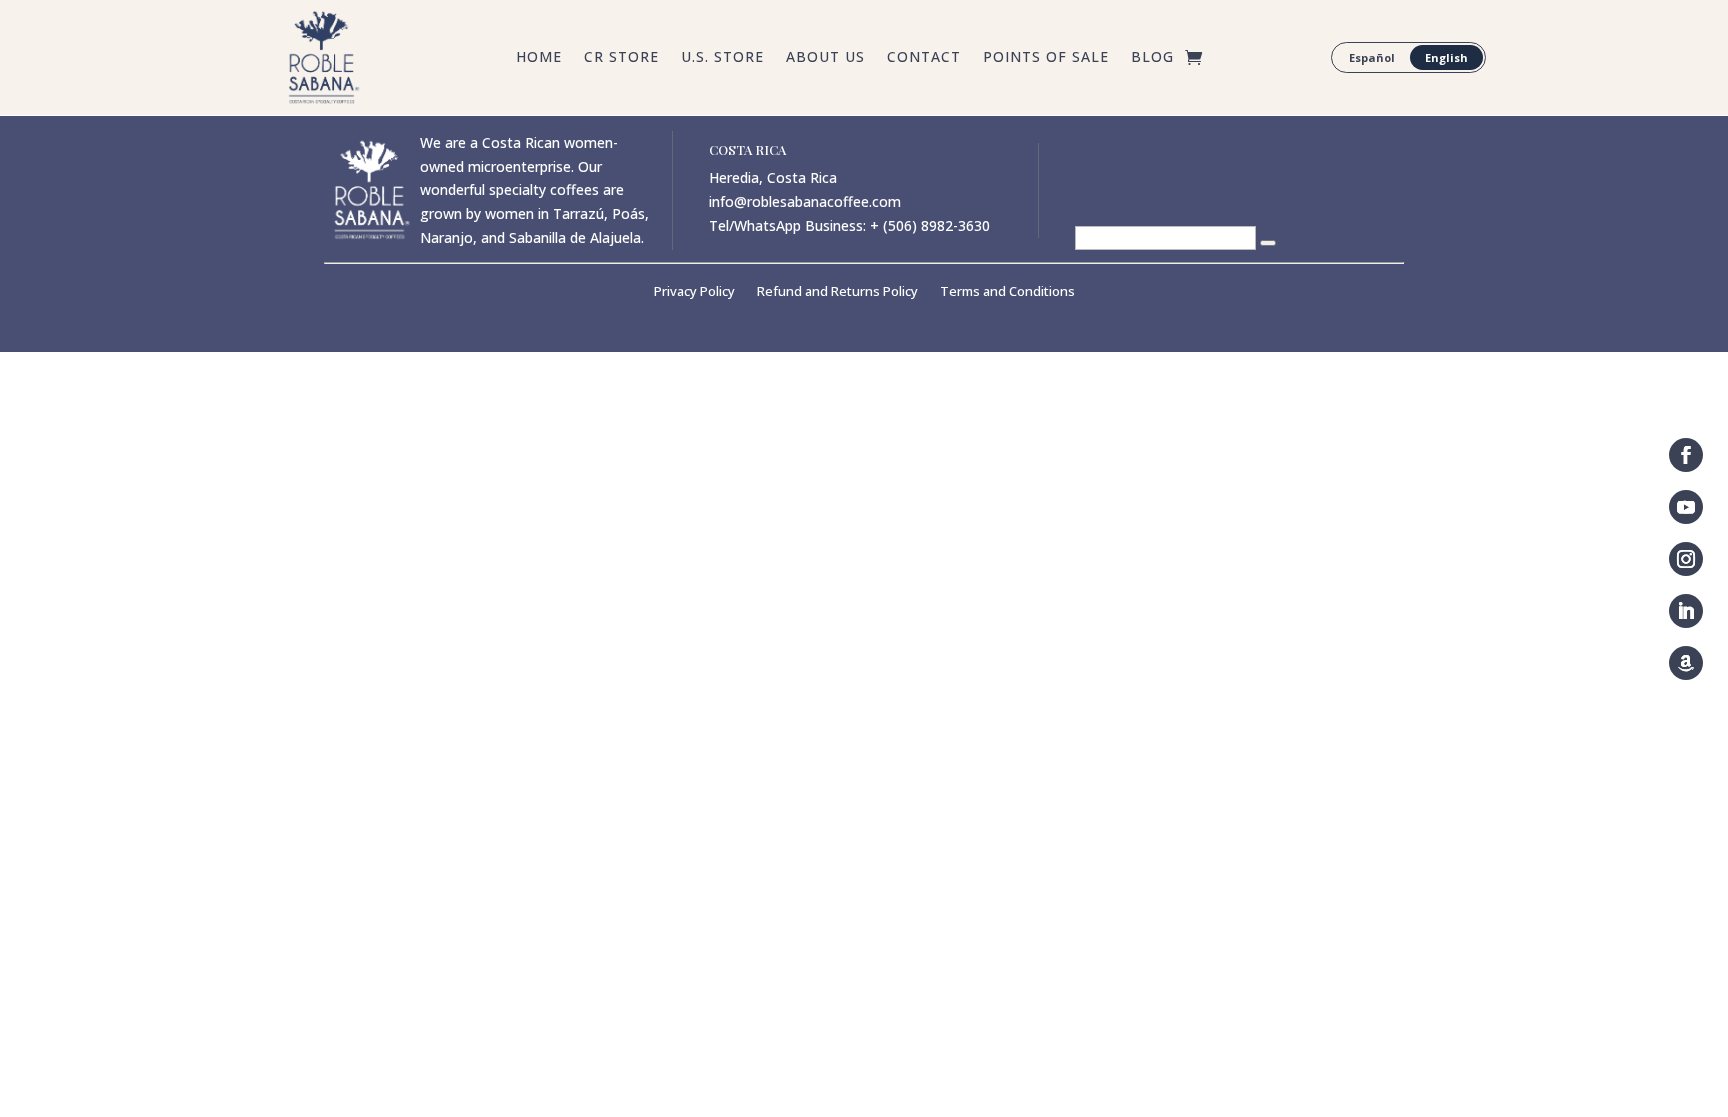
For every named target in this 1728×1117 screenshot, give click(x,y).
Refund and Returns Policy (837, 292)
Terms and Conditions (1007, 292)
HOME (539, 58)
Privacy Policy (694, 292)
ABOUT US (825, 58)
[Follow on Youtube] (1686, 507)
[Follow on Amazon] (1686, 663)
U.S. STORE (722, 58)
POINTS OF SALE (1046, 58)
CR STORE (621, 58)
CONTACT (924, 58)
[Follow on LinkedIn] (1686, 611)
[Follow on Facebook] (1686, 455)
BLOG (1152, 58)
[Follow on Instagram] (1686, 559)
